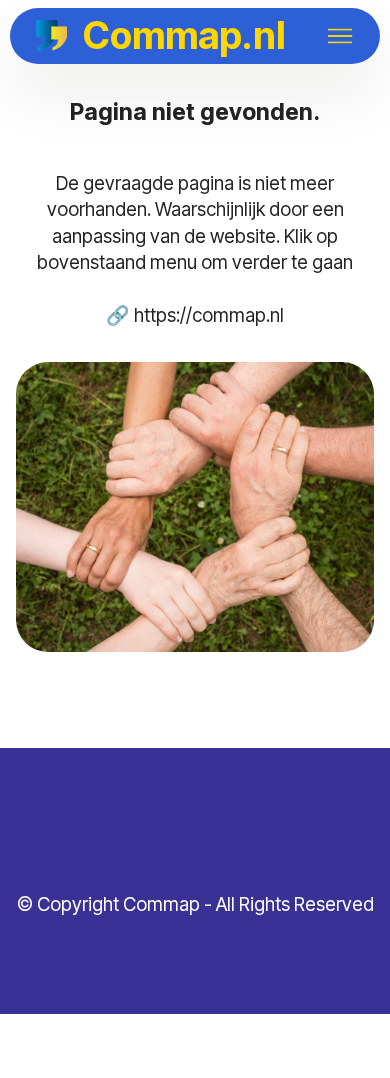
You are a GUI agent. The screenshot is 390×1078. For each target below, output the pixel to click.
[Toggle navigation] (340, 36)
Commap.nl (184, 36)
